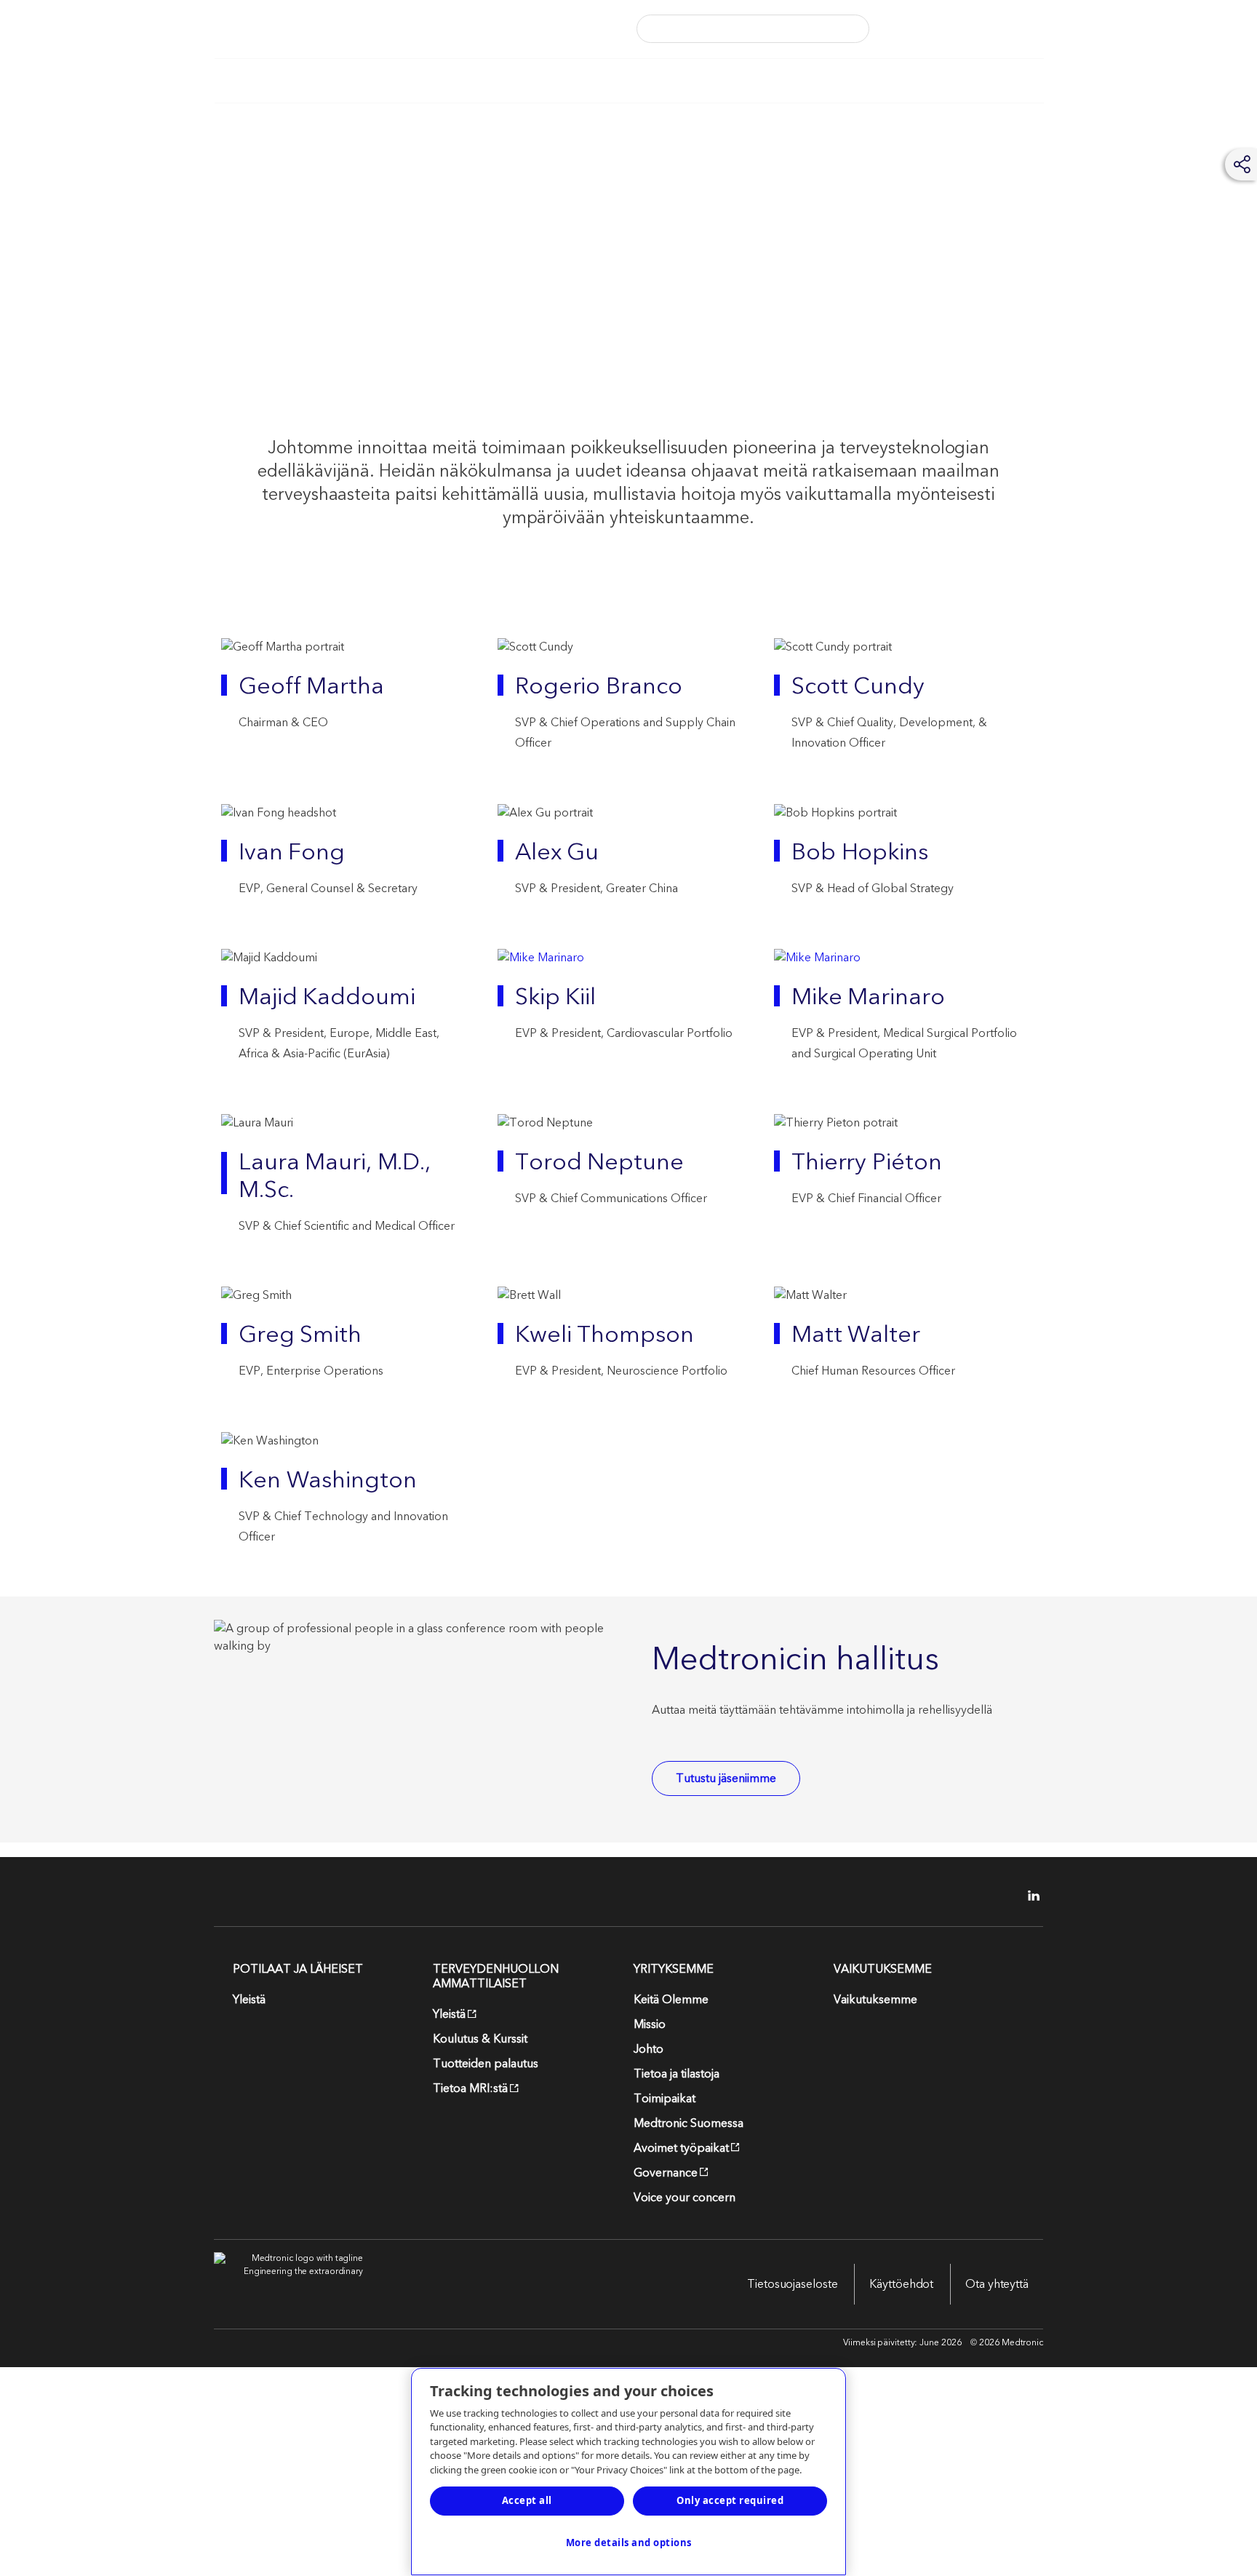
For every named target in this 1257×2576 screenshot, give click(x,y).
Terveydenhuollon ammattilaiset (453, 81)
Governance (666, 2173)
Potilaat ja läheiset (267, 81)
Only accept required (730, 2500)
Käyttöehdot (901, 2284)
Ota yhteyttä (997, 2284)
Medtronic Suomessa (689, 2123)
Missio (650, 2024)
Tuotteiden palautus (486, 2064)
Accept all (527, 2500)
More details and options (629, 2543)
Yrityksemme (624, 81)
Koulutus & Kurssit (480, 2039)
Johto (649, 2049)
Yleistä (249, 2000)
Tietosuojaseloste (792, 2284)
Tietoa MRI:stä (470, 2088)
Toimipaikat (665, 2099)
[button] (848, 29)
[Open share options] (1242, 164)
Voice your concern (685, 2198)
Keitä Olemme (671, 2000)
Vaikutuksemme (749, 81)
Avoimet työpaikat (681, 2148)
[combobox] (730, 29)
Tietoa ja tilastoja (677, 2074)
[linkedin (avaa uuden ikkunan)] (1029, 1896)
